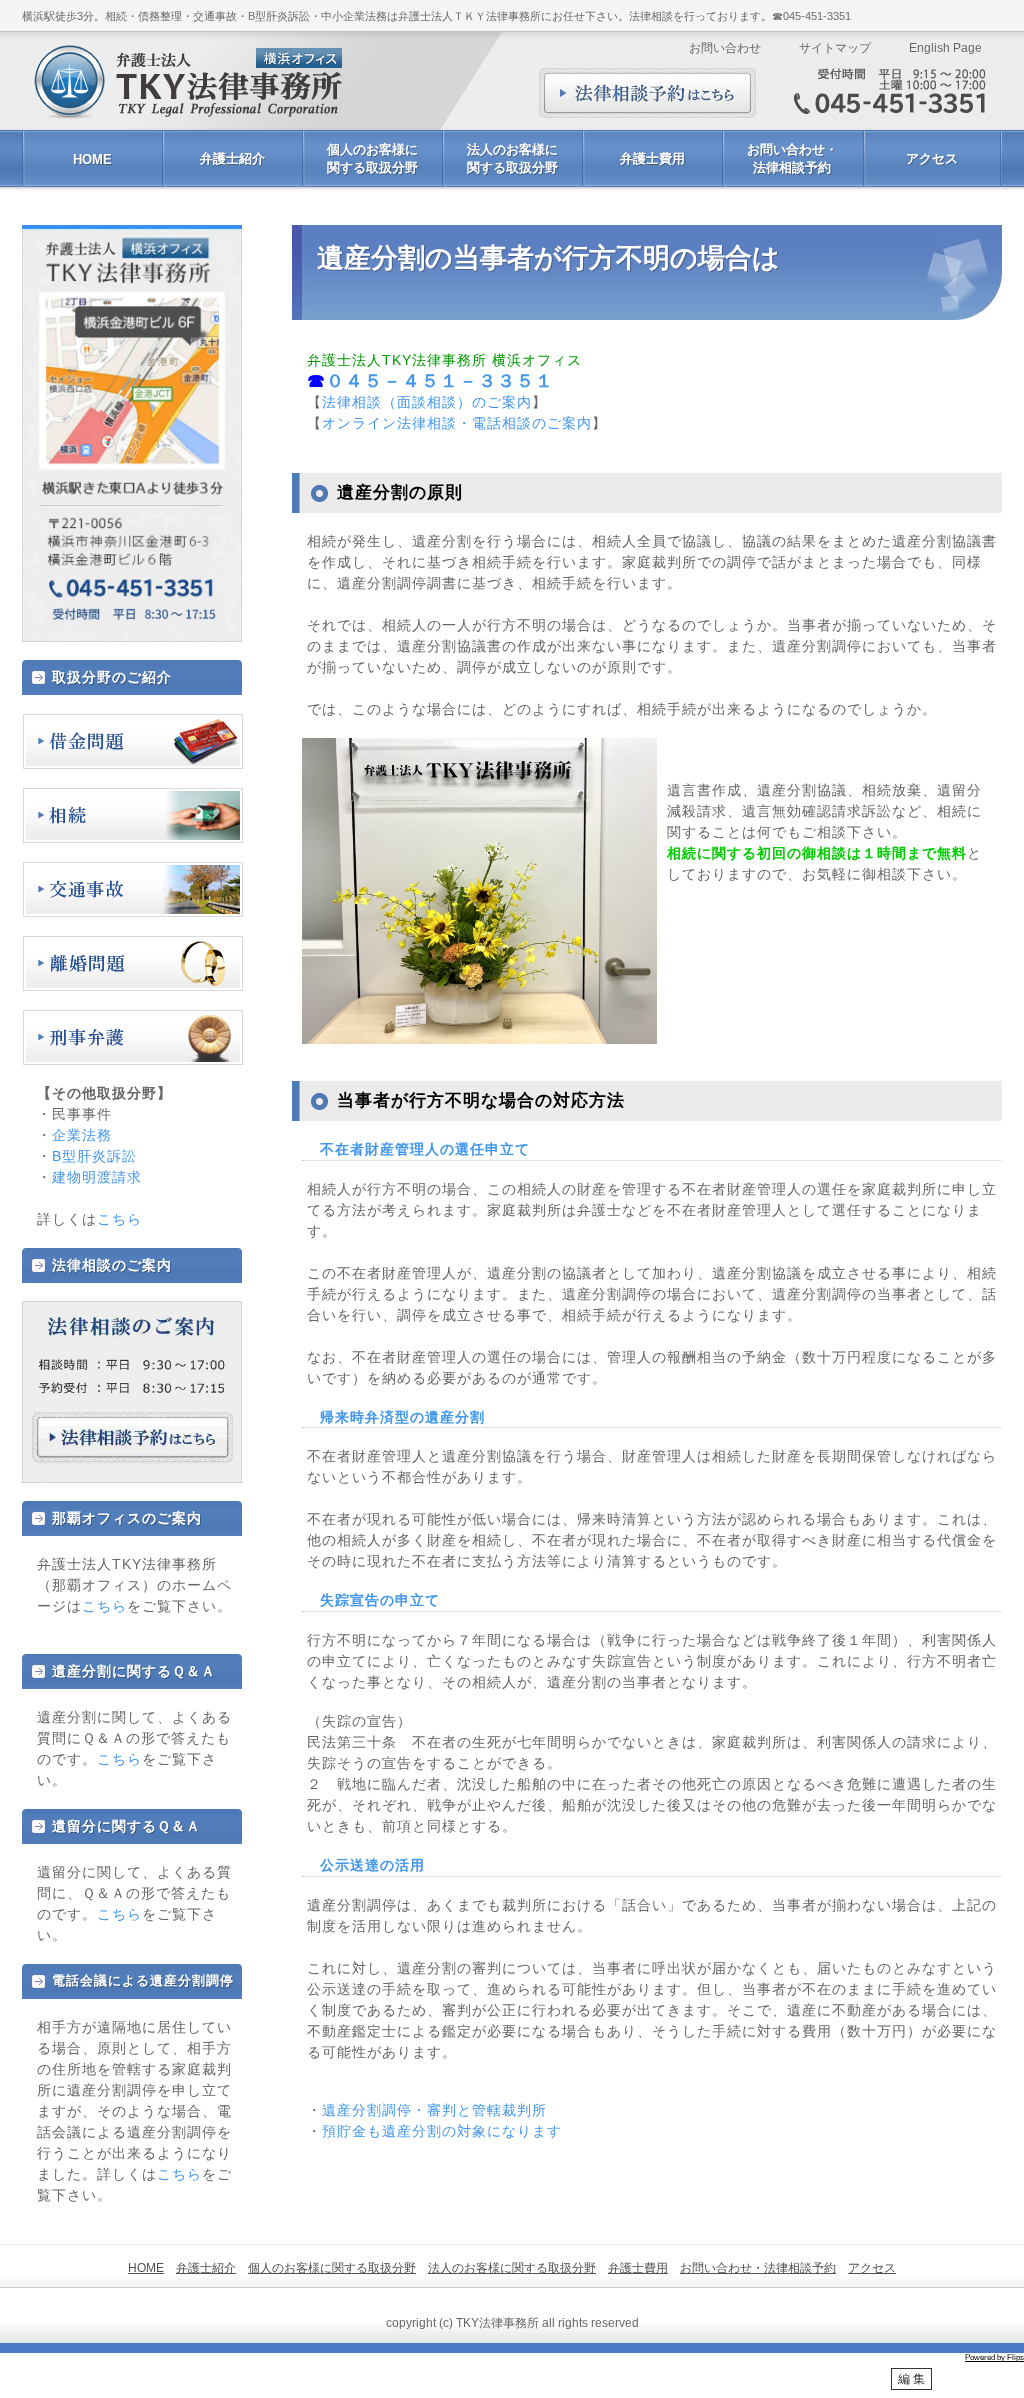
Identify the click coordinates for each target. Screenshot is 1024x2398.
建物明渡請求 (97, 1177)
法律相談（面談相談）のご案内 (427, 402)
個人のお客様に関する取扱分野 (372, 158)
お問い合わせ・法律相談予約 (792, 158)
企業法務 (82, 1135)
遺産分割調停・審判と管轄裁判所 (434, 2110)
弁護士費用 (652, 158)
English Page (945, 48)
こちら (119, 1219)
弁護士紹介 (232, 158)
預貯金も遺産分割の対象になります (442, 2131)
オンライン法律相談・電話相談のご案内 (457, 423)
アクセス (932, 158)
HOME (92, 159)
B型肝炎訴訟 (94, 1156)
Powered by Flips (994, 2357)
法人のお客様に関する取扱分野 (512, 158)
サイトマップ (835, 48)
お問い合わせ (725, 48)
